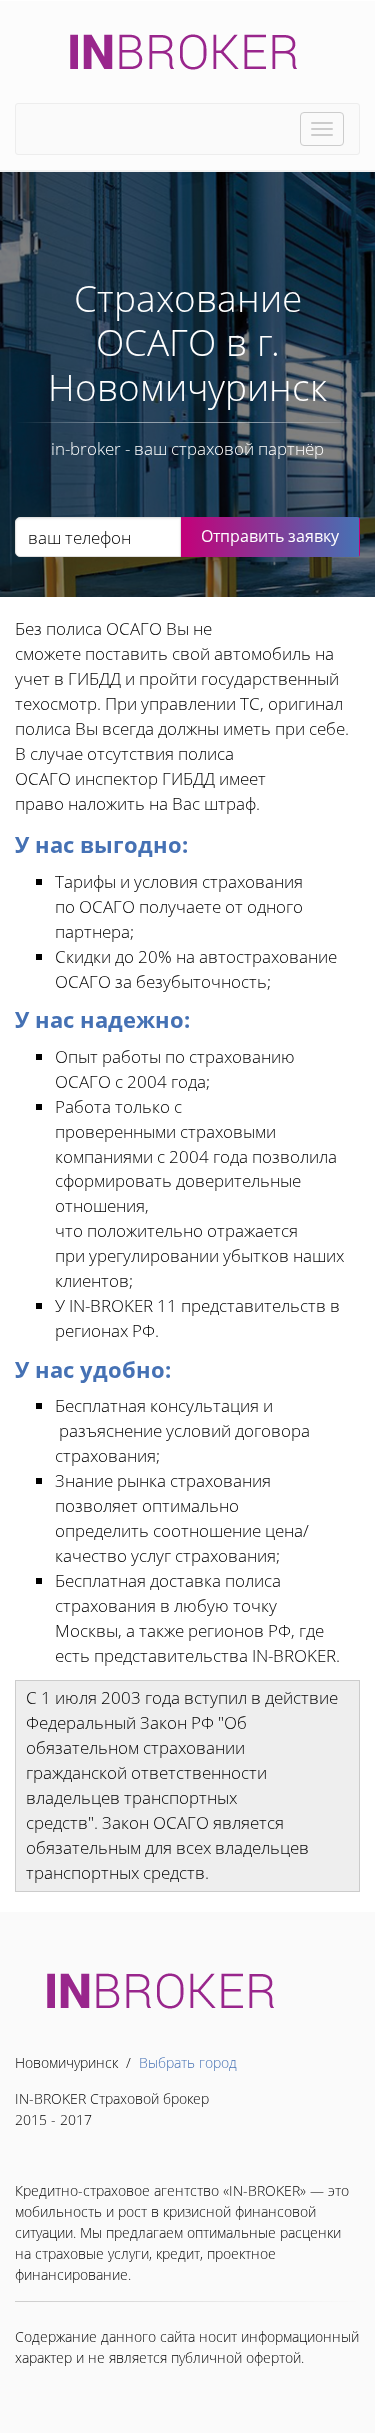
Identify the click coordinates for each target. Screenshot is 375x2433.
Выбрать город (188, 2062)
